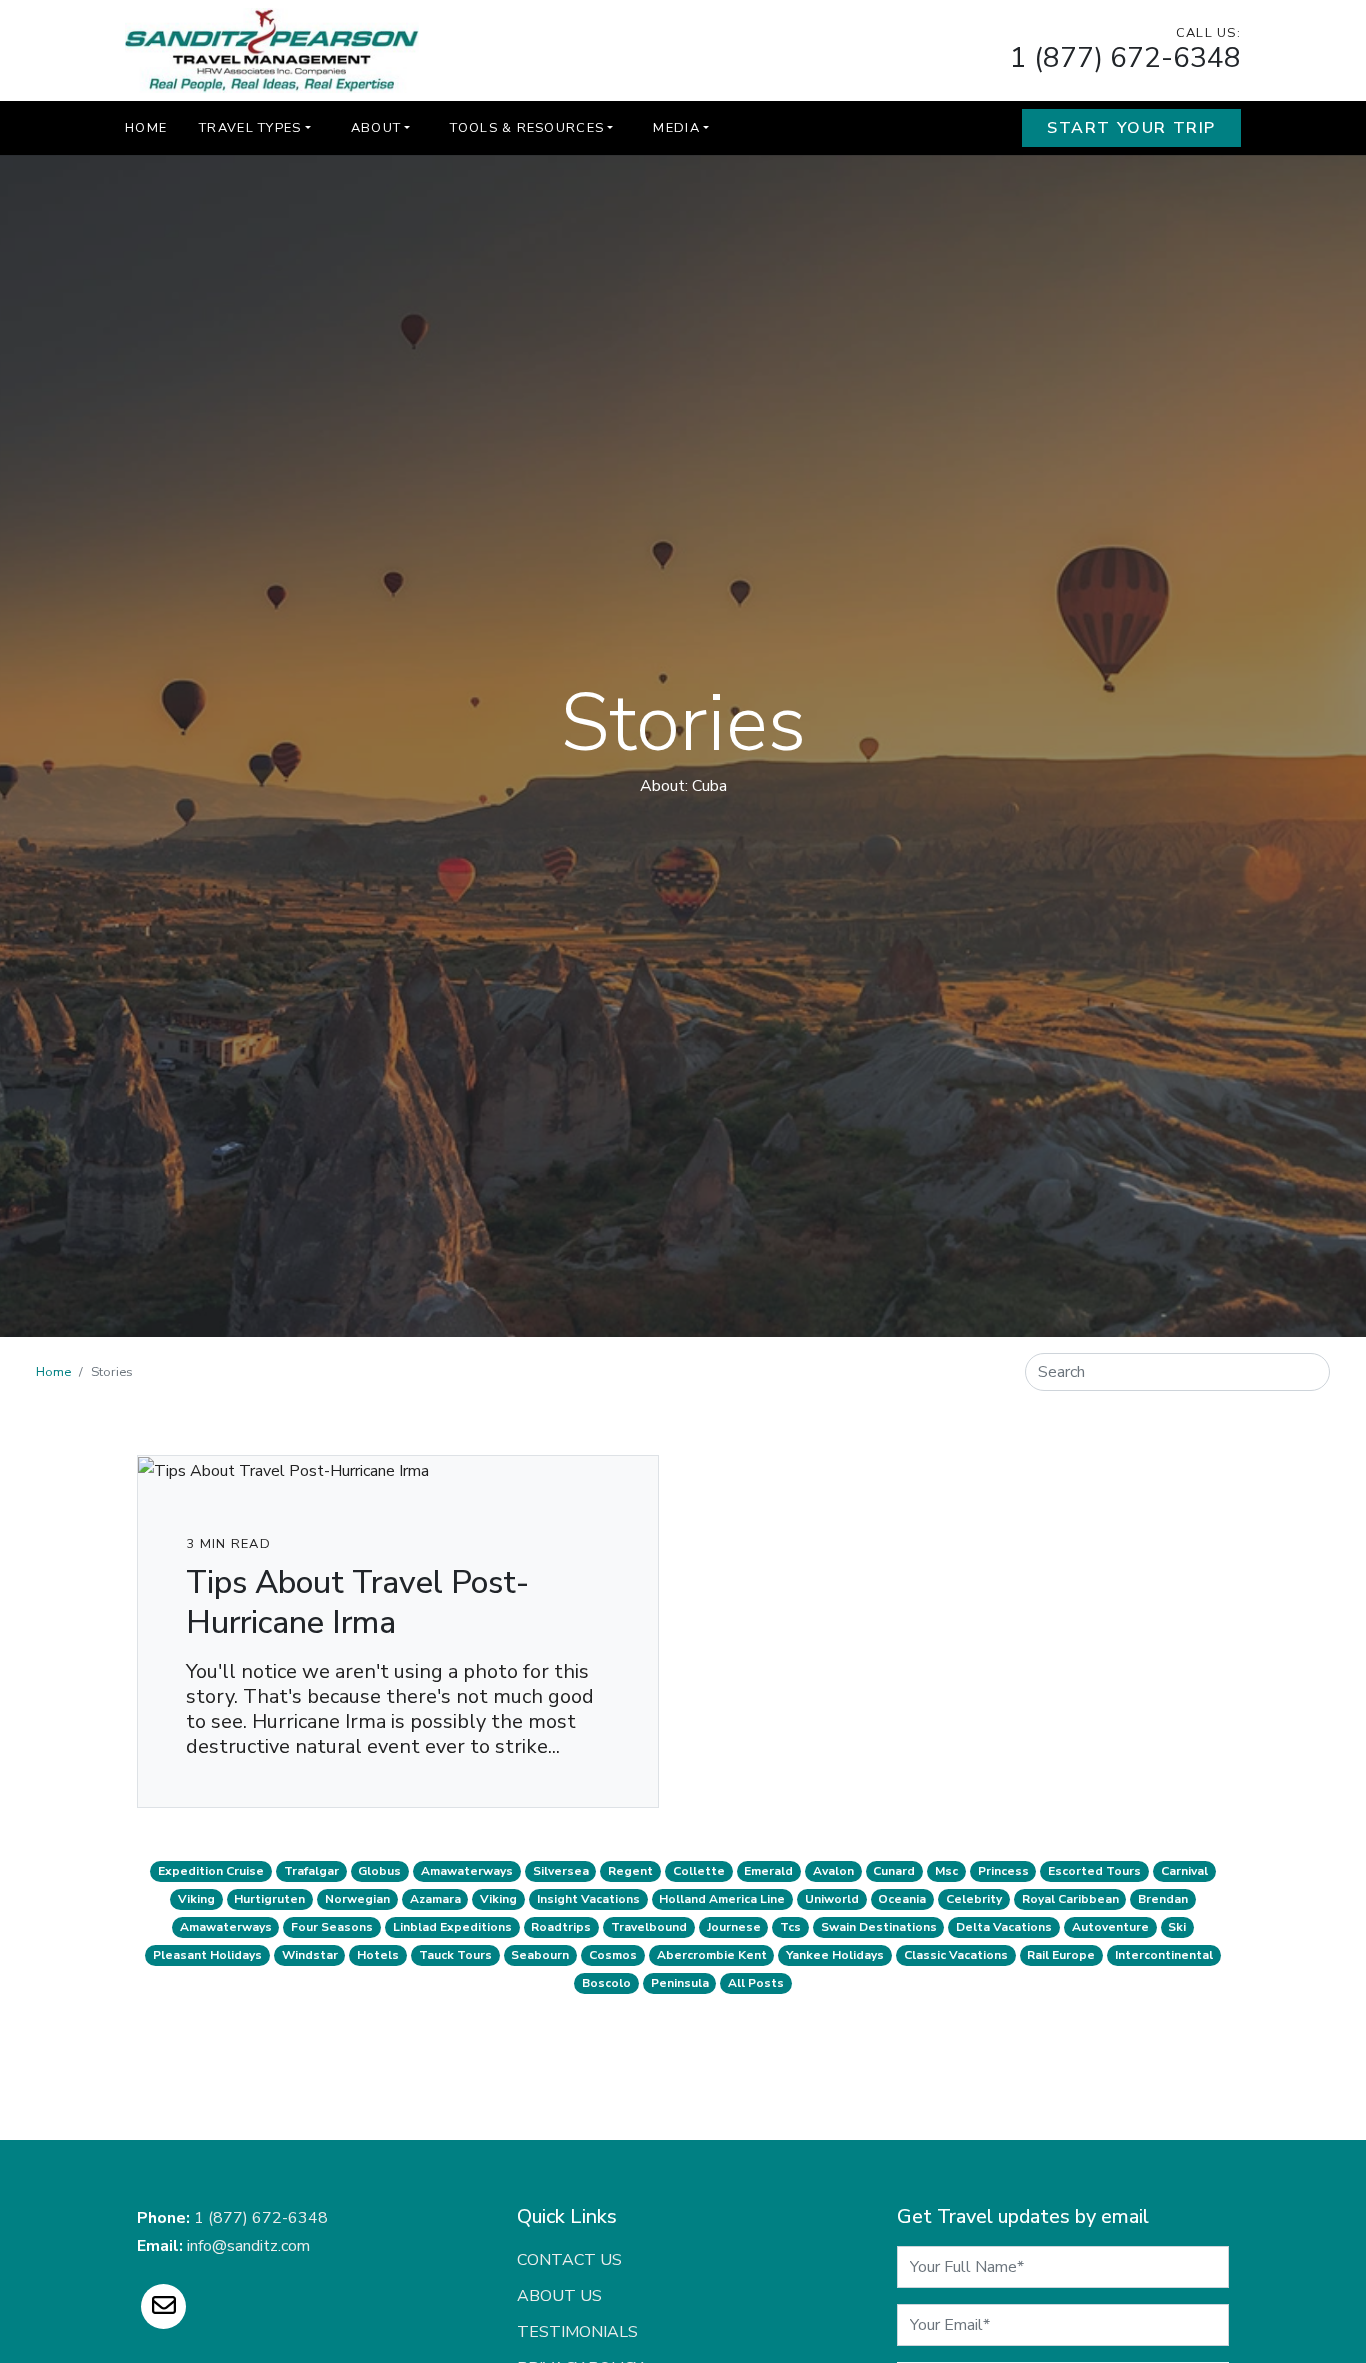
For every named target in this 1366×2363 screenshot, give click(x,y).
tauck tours (455, 1955)
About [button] (376, 128)
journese (734, 1927)
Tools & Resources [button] (527, 128)
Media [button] (676, 128)
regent (630, 1871)
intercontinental (1164, 1955)
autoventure (1110, 1927)
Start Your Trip (1131, 128)
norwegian (357, 1899)
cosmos (613, 1955)
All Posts (756, 1983)
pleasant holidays (207, 1955)
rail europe (1061, 1955)
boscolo (606, 1983)
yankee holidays (835, 1955)
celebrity (974, 1899)
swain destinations (879, 1927)
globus (379, 1871)
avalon (833, 1871)
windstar (310, 1955)
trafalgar (311, 1871)
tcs (790, 1927)
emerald (768, 1871)
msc (946, 1871)
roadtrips (561, 1927)
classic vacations (956, 1955)
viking (196, 1899)
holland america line (722, 1899)
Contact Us (569, 2260)
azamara (435, 1899)
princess (1003, 1871)
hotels (378, 1955)
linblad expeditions (452, 1927)
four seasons (332, 1927)
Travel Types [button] (250, 128)
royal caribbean (1070, 1899)
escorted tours (1094, 1871)
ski (1177, 1927)
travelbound (649, 1927)
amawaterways (467, 1871)
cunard (894, 1871)
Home (146, 128)
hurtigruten (269, 1899)
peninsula (680, 1983)
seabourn (540, 1955)
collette (699, 1871)
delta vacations (1004, 1927)
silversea (561, 1871)
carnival (1184, 1871)
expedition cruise (211, 1871)
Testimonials (577, 2332)
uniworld (832, 1899)
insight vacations (588, 1899)
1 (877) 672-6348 (1125, 58)
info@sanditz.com (248, 2246)
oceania (902, 1899)
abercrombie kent (712, 1955)
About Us (559, 2296)
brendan (1163, 1899)
